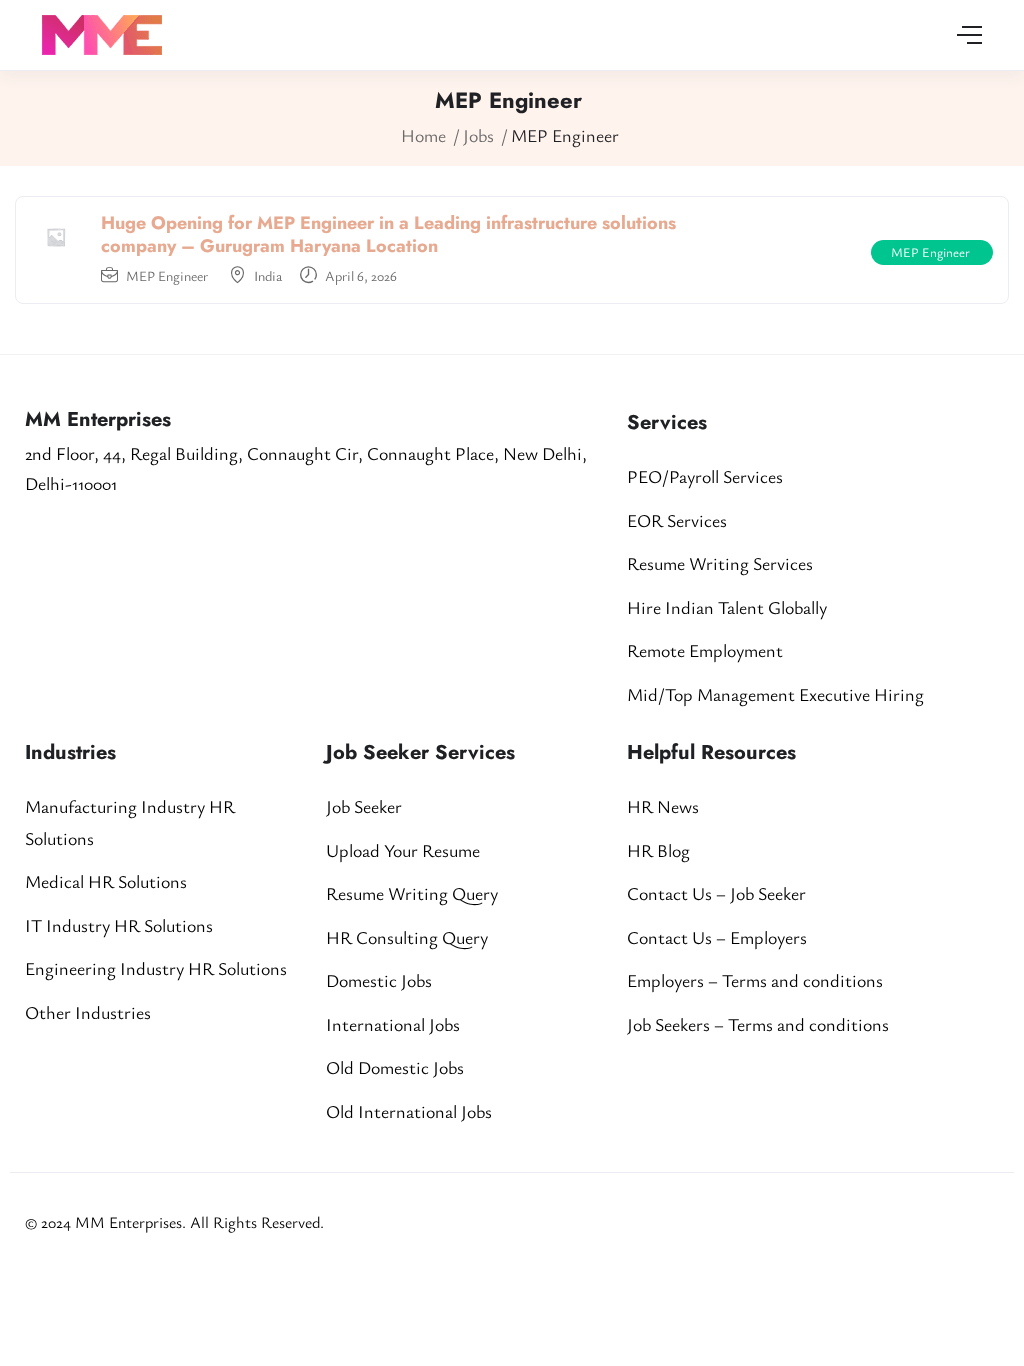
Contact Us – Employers (717, 937)
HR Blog (658, 850)
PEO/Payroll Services (705, 476)
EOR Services (677, 520)
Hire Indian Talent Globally (727, 607)
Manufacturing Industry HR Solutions (130, 822)
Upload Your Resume (403, 850)
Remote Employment (705, 650)
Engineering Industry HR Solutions (156, 968)
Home (423, 135)
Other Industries (88, 1012)
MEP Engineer (168, 275)
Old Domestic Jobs (395, 1067)
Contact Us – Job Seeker (716, 893)
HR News (663, 806)
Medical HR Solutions (106, 881)
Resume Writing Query (412, 893)
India (268, 275)
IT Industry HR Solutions (119, 925)
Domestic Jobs (379, 980)
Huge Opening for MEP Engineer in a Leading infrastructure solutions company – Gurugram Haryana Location (388, 234)
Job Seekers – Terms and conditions (758, 1024)
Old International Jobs (409, 1111)
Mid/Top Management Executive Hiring (775, 694)
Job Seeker (364, 806)
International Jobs (393, 1024)
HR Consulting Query (407, 937)
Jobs (478, 135)
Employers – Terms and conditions (755, 980)
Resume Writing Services (720, 563)
